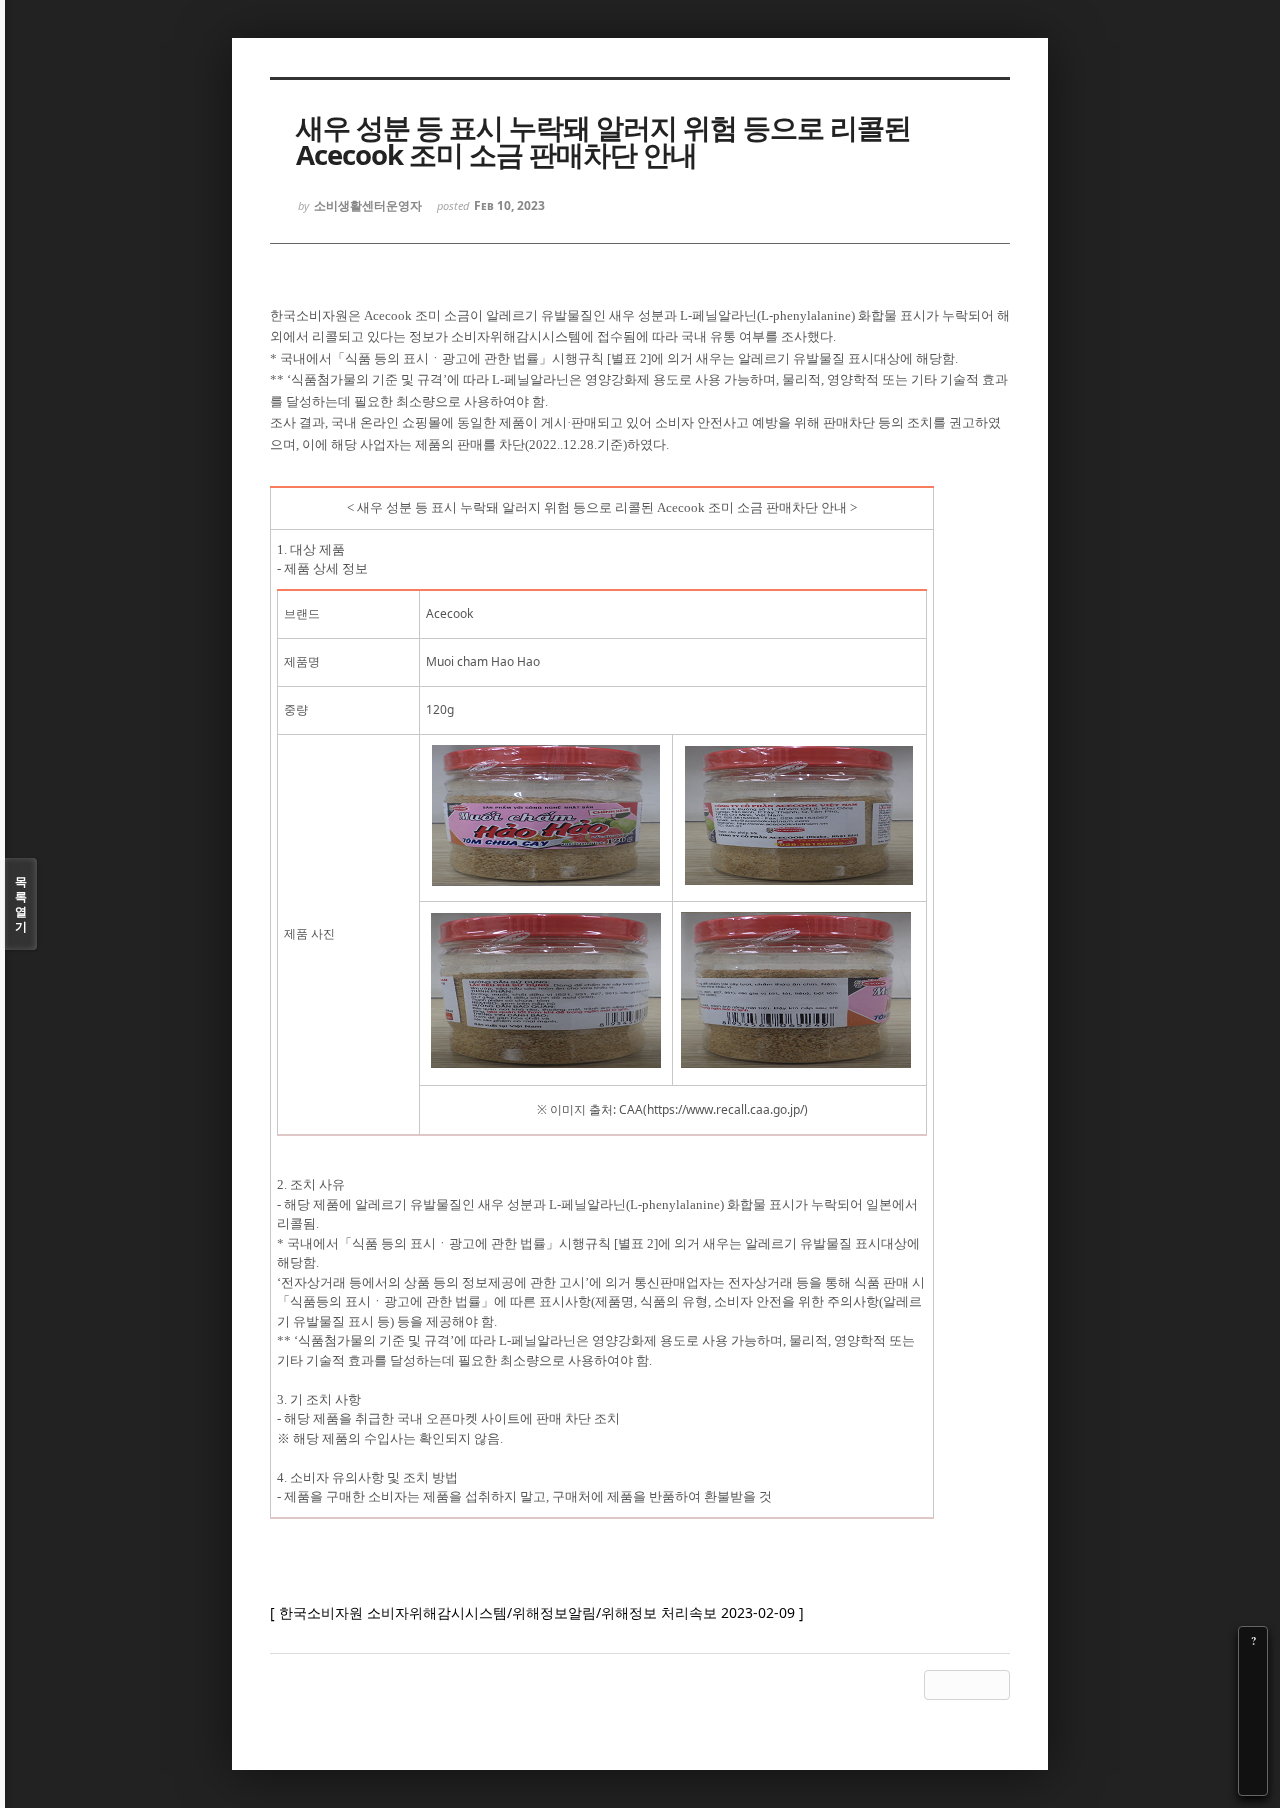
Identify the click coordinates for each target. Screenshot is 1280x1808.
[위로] (1253, 1725)
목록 (21, 904)
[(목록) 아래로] (1253, 1753)
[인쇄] (1253, 1781)
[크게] (1253, 1669)
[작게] (1253, 1697)
